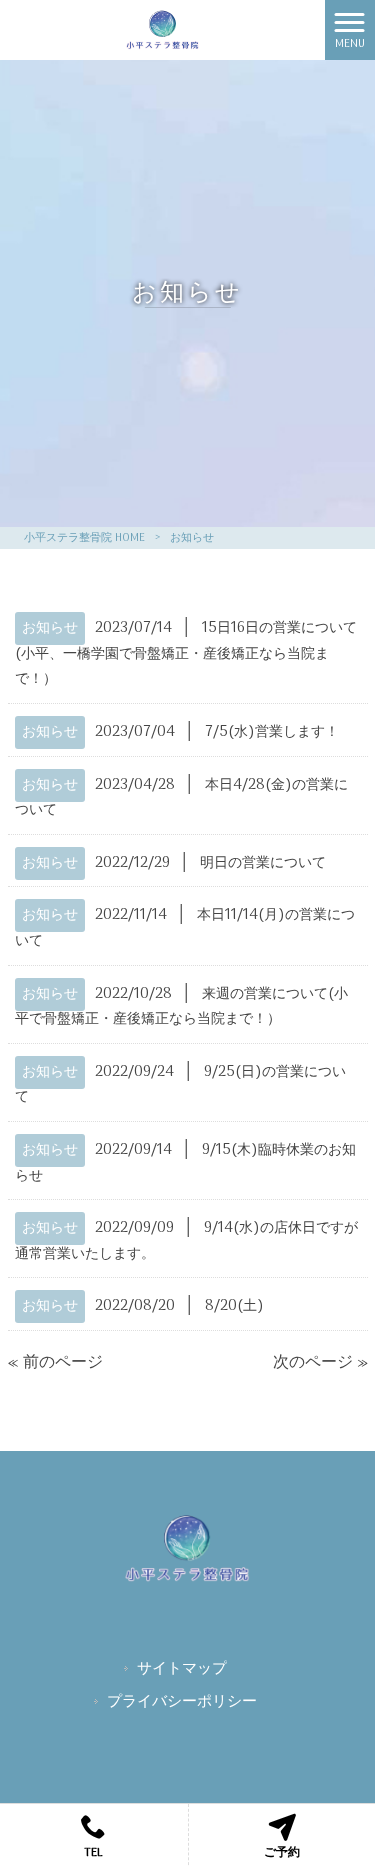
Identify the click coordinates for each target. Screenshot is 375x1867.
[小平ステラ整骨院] (163, 30)
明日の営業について (263, 863)
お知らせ (50, 628)
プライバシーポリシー (182, 1703)
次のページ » (320, 1363)
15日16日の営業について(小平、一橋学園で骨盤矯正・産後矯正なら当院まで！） (186, 654)
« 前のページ (55, 1363)
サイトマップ (182, 1670)
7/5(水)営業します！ (272, 732)
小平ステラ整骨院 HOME (84, 538)
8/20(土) (234, 1306)
